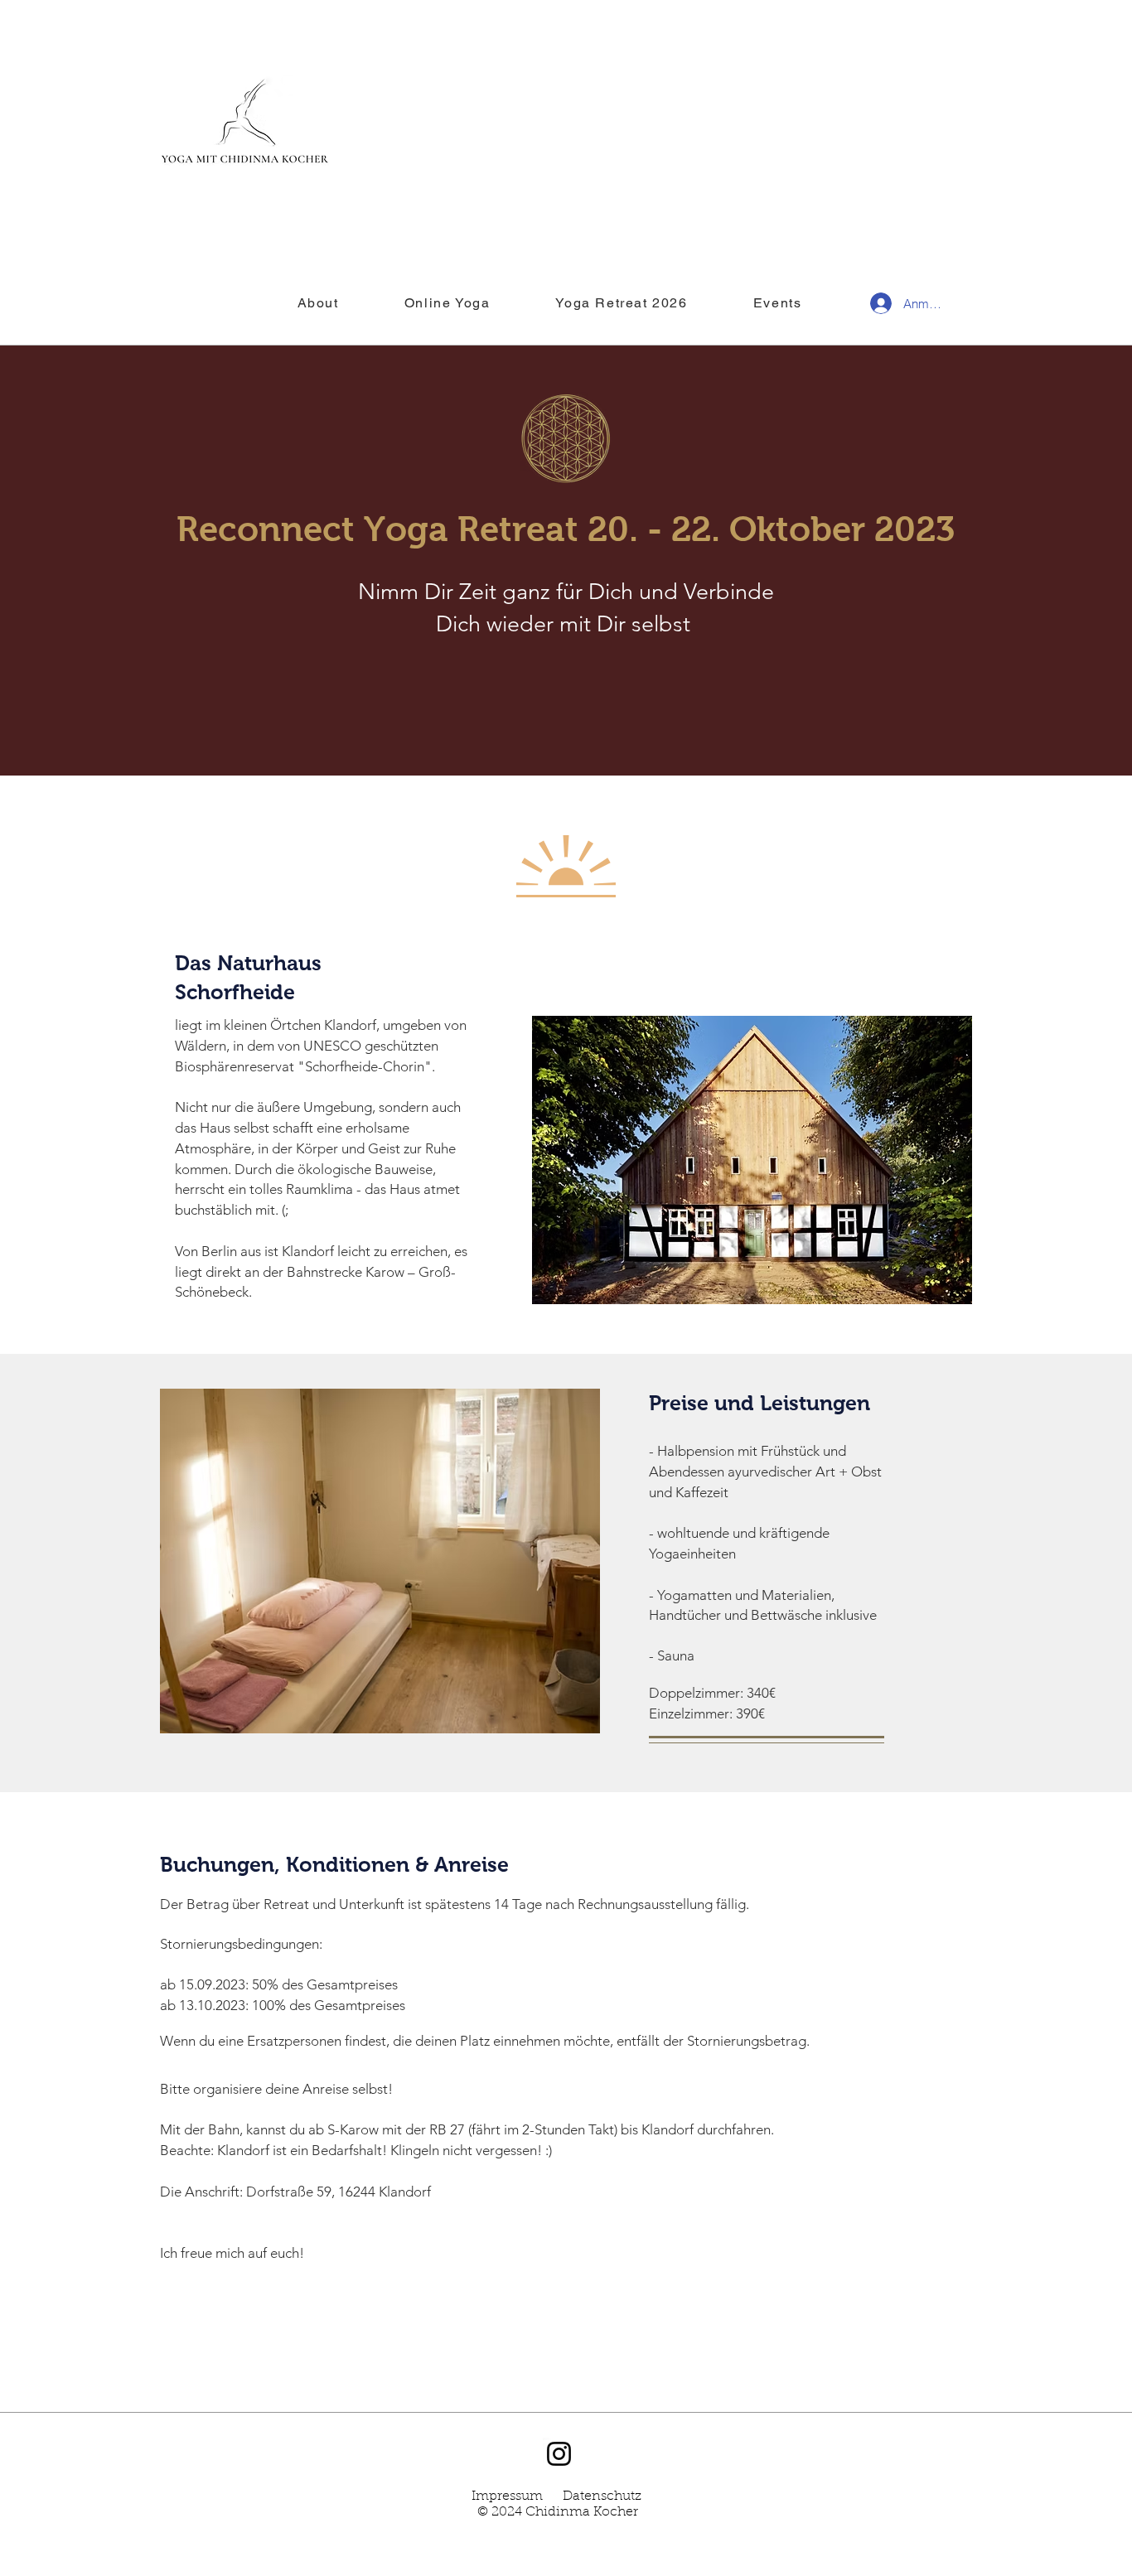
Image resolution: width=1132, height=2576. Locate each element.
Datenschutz (602, 2496)
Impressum (507, 2496)
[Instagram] (559, 2454)
